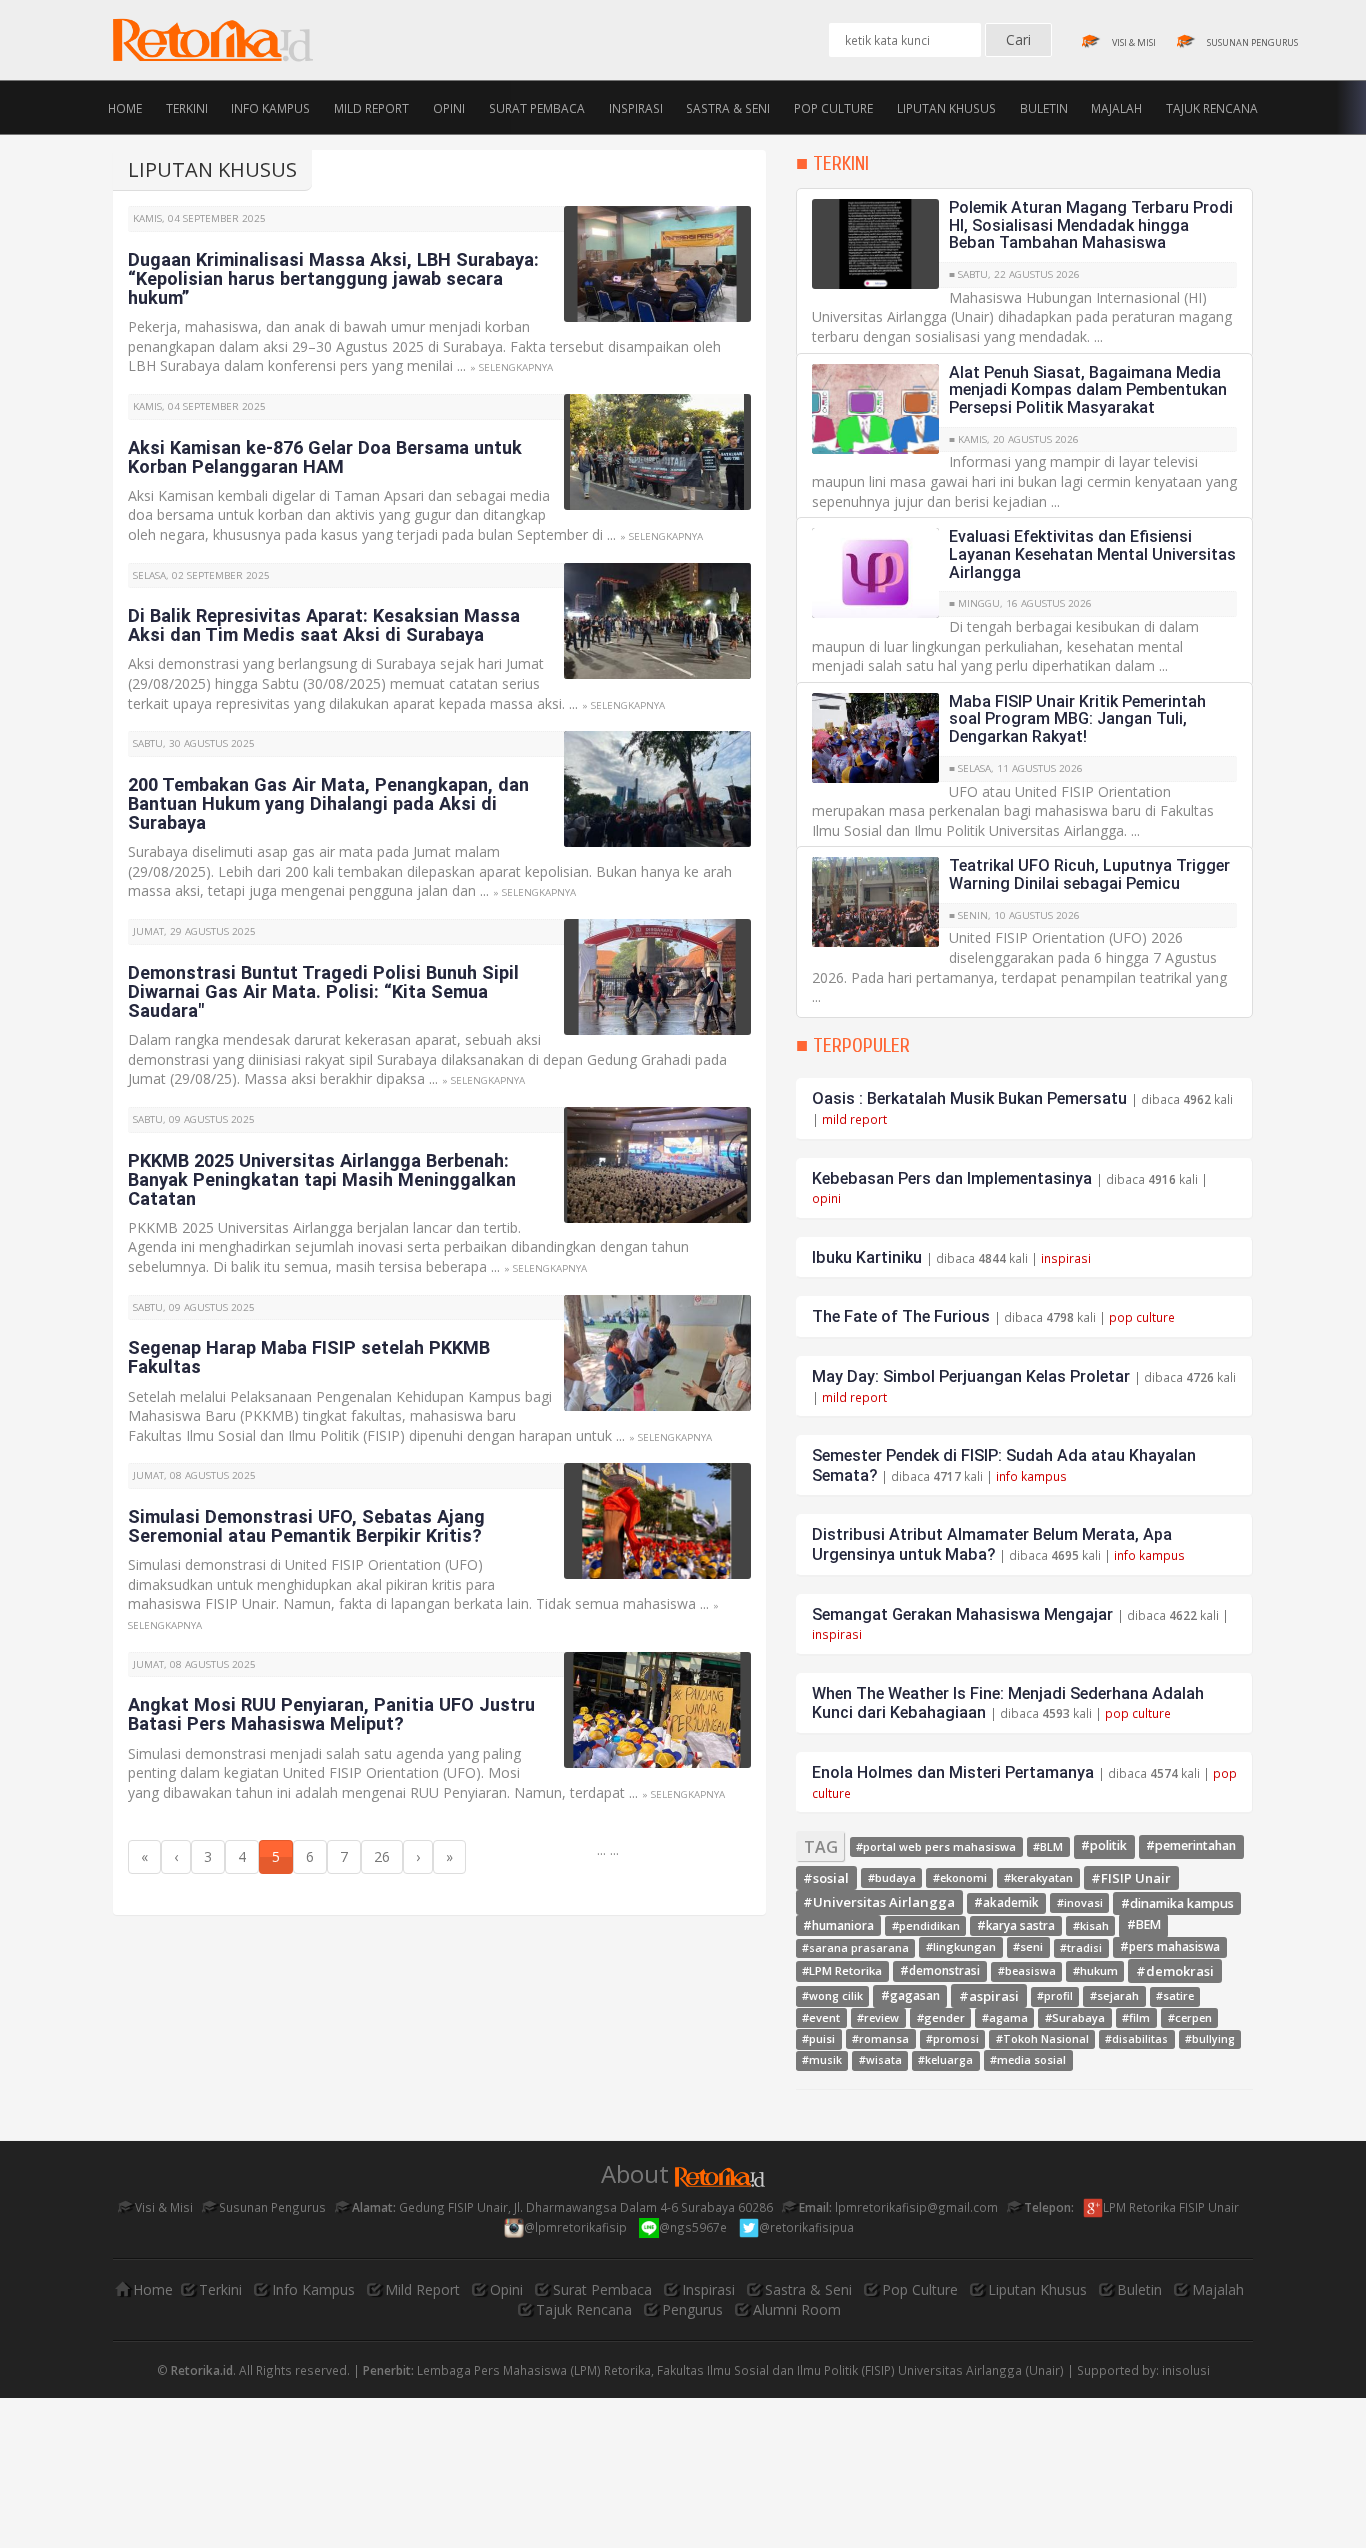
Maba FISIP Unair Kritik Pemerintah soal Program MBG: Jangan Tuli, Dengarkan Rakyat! (1077, 719)
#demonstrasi (940, 1970)
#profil (1055, 1997)
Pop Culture (833, 107)
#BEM (1144, 1925)
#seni (1028, 1947)
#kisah (1091, 1925)
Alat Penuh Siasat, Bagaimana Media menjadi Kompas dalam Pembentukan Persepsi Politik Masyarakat (1088, 390)
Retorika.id (202, 2370)
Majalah (1116, 107)
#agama (1005, 2017)
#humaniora (838, 1925)
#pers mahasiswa (1170, 1947)
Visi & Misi (162, 2207)
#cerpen (1190, 2017)
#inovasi (1080, 1902)
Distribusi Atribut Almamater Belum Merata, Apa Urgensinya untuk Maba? (992, 1544)
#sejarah (1114, 1996)
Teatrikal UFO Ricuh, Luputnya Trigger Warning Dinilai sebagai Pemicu (1089, 874)
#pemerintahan (1191, 1846)
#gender (941, 2017)
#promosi (952, 2039)
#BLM (1048, 1846)
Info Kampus (270, 107)
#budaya (892, 1877)
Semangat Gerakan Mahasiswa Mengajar (962, 1614)
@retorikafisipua (808, 2227)
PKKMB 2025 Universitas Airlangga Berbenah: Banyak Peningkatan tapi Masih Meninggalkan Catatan (322, 1179)
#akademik (1006, 1902)
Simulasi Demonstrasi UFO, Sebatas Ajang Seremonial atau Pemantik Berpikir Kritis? (306, 1526)
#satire (1175, 1997)
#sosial (826, 1877)
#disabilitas (1136, 2039)
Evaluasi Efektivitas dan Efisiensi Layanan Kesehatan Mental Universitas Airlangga (1092, 554)
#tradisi (1081, 1948)
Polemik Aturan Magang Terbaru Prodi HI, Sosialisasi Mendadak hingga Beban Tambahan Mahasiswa (1091, 225)
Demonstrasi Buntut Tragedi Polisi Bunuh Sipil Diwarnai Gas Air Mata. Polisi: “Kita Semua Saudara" (323, 991)
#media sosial (1028, 2059)
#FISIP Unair (1131, 1877)
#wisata (880, 2060)
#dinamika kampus (1177, 1902)
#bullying (1210, 2039)
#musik (822, 2060)
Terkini (187, 107)
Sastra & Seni (728, 107)
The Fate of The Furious (901, 1316)
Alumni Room (797, 2309)
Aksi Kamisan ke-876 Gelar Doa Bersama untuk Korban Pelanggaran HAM (325, 457)
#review (878, 2017)
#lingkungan (961, 1947)
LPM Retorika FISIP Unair (1172, 2207)
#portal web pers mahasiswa (936, 1846)
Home (125, 107)
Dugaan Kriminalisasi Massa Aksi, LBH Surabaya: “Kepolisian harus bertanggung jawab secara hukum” (333, 278)
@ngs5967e (694, 2227)
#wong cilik (832, 1996)
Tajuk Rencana (1212, 107)
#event (821, 2017)
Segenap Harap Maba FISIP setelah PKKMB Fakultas (309, 1357)
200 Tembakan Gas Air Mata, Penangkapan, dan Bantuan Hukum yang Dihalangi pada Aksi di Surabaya (328, 803)
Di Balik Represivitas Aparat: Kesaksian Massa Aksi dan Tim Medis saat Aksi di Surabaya (324, 625)
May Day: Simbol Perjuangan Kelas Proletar (971, 1376)
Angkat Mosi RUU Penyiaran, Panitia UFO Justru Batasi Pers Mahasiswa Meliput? (331, 1714)
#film (1136, 2017)
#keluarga (945, 2060)
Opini (449, 107)
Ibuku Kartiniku (867, 1257)
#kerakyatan (1038, 1877)
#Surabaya (1075, 2017)
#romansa (880, 2038)
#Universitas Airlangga (879, 1902)
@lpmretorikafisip (577, 2227)
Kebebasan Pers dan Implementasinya (952, 1178)
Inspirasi (636, 107)
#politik (1104, 1846)
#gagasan (910, 1996)
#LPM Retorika (842, 1970)
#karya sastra (1016, 1925)
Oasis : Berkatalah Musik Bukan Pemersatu (969, 1098)
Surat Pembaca (537, 107)
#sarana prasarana (855, 1948)
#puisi (818, 2038)
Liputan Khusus (946, 107)
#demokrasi (1175, 1970)
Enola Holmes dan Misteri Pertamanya (953, 1772)
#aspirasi (989, 1996)
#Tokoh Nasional (1042, 2039)
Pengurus (692, 2309)
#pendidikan (926, 1925)
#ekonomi (960, 1877)
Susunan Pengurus (271, 2207)
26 (382, 1856)
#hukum (1095, 1970)
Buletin (1044, 107)
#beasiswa (1027, 1971)
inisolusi (1186, 2370)
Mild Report (371, 107)
